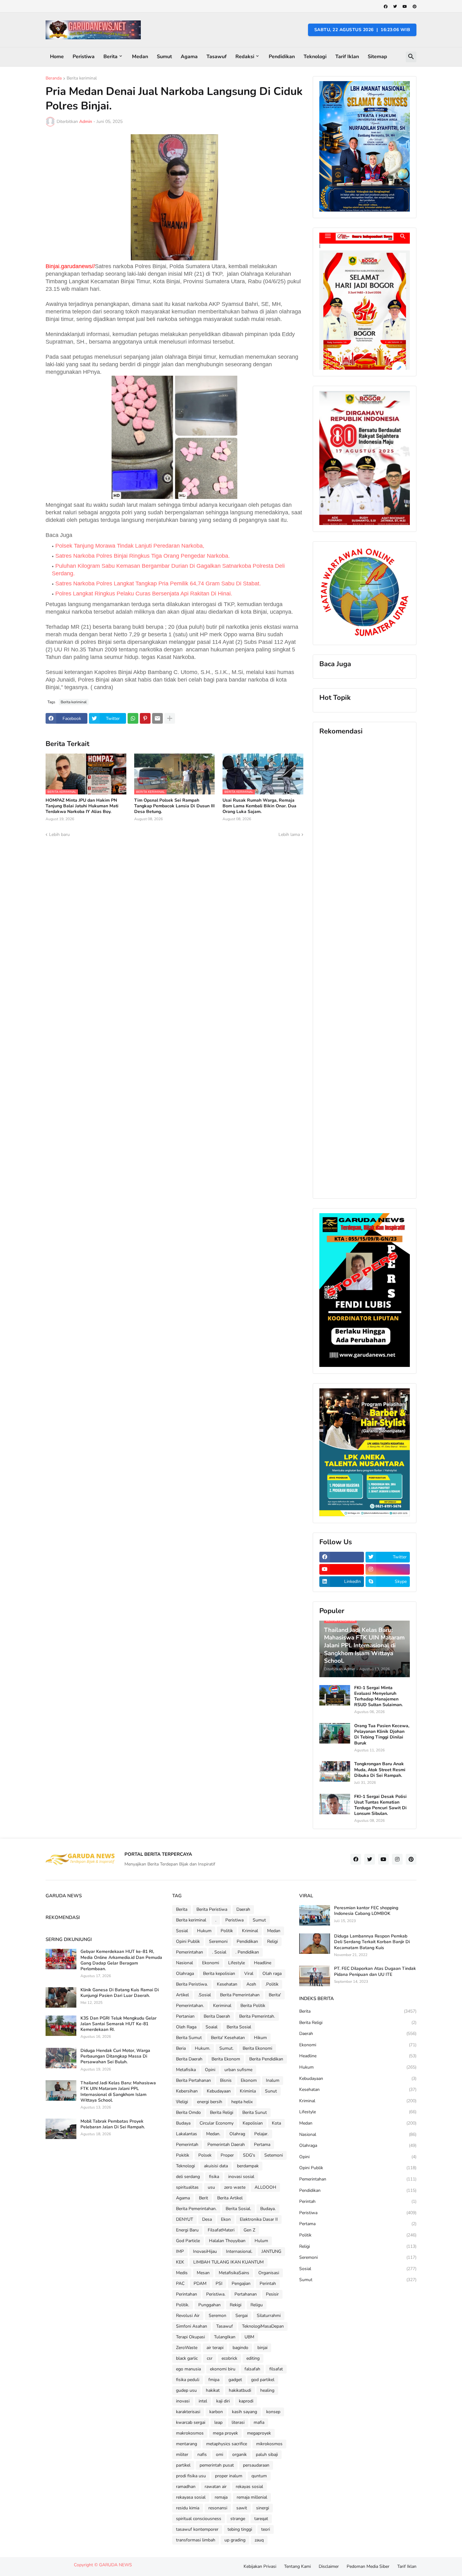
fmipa (214, 2380)
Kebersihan (187, 2091)
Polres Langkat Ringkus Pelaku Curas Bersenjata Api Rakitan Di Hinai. (144, 594)
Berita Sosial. (238, 2209)
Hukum (204, 1931)
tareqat (261, 2519)
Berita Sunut (255, 2112)
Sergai (242, 2316)
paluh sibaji (267, 2454)
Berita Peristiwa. (192, 1984)
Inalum (273, 2080)
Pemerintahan (190, 1952)
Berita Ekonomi (257, 2048)
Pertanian (185, 2016)
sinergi (263, 2508)
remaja (221, 2497)
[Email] (157, 718)
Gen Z (249, 2230)
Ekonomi (211, 1963)
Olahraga (185, 1973)
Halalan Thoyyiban (227, 2241)
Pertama (262, 2145)
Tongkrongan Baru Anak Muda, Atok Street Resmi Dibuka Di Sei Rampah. (380, 1770)
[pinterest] (415, 7)
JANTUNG (271, 2251)
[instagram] (388, 1569)
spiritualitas (187, 2187)
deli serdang (188, 2177)
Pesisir (272, 2294)
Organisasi (269, 2273)
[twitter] (395, 7)
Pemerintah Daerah (226, 2145)
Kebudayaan (219, 2091)
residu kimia (188, 2508)
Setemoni (274, 2155)
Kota (276, 2123)
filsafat (276, 2369)
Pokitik (183, 2155)
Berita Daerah (217, 2016)
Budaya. (268, 2209)
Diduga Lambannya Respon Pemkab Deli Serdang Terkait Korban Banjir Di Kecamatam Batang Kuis (372, 1942)
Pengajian (241, 2283)
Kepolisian (253, 2123)
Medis (182, 2273)
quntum (259, 2476)
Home (57, 57)
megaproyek (259, 2433)
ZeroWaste (187, 2348)
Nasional (184, 1963)
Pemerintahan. (190, 2006)
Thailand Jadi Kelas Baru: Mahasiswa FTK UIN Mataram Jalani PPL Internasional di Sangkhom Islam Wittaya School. (118, 2092)
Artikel (182, 1995)
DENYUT (184, 2219)
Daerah (243, 1909)
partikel (183, 2465)
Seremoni (218, 1941)
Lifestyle (236, 1963)
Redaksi (245, 57)
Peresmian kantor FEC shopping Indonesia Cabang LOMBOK (366, 1911)
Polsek (205, 2155)
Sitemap (377, 57)
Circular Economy (217, 2123)
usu (211, 2187)
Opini (210, 2070)
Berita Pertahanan (193, 2080)
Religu (257, 2305)
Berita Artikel (230, 2198)
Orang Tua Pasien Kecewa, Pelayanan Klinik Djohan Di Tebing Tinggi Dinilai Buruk (382, 1735)
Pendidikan (282, 57)
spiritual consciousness (199, 2519)
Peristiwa (84, 57)
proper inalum (229, 2476)
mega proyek (225, 2433)
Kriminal (250, 1931)
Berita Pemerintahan (240, 1995)
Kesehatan (227, 1984)
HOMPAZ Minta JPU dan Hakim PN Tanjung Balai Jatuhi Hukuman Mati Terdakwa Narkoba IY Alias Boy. (82, 806)
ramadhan (186, 2487)
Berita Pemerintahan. (196, 2209)
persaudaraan (256, 2465)
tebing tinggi (240, 2529)
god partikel (263, 2380)
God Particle (188, 2241)
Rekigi (236, 2305)
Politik (227, 1931)
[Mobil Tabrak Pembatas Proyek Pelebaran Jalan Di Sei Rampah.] (61, 2129)
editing (253, 2358)
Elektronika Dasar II (259, 2219)
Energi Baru (187, 2230)
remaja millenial (252, 2497)
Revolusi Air (188, 2316)
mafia (259, 2422)
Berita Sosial (239, 2027)
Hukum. (203, 2048)
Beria (181, 2048)
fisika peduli (188, 2380)
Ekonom (249, 2080)
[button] (411, 57)
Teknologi (315, 57)
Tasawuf (217, 57)
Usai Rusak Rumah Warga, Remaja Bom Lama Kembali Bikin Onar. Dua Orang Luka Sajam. (259, 806)
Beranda (54, 79)
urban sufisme (238, 2070)
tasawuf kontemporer (197, 2529)
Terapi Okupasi (190, 2337)
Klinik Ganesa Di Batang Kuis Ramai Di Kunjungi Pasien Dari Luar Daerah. (120, 1993)
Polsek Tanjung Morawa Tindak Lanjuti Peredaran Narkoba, (130, 546)
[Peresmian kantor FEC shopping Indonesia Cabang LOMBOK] (315, 1915)
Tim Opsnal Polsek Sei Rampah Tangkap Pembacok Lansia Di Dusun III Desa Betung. (174, 806)
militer (182, 2454)
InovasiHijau (205, 2251)
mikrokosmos (269, 2444)
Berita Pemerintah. (257, 2016)
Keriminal (222, 2006)
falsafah (252, 2369)
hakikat (213, 2390)
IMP (180, 2251)
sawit (242, 2508)
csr (210, 2358)
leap (218, 2422)
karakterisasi (188, 2412)
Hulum (261, 2241)
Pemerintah (187, 2145)
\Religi (182, 2102)
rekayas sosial (249, 2487)
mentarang (187, 2444)
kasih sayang (245, 2412)
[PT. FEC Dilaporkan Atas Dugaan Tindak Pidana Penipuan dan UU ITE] (315, 1976)
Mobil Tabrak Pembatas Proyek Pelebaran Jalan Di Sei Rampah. (113, 2124)
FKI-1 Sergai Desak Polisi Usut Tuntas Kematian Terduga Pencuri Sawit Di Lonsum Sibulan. (380, 1805)
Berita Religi (222, 2112)
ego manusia (188, 2369)
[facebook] (386, 7)
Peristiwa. (216, 2294)
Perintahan (187, 2294)
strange (238, 2519)
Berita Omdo (188, 2112)
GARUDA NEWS (115, 2565)
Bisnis (226, 2080)
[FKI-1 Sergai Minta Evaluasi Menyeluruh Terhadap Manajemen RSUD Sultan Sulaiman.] (335, 1695)
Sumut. (226, 2048)
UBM (249, 2337)
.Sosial (204, 1995)
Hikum (260, 2038)
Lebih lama (289, 835)
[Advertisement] (365, 967)
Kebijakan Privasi (260, 2566)
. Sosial (219, 1952)
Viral (249, 1973)
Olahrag (237, 2134)
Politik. (183, 2305)
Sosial (182, 1931)
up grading (235, 2540)
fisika (214, 2177)
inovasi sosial (241, 2177)
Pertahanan (246, 2294)
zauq (259, 2540)
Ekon (226, 2219)
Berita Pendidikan (266, 2059)
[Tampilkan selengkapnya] (170, 718)
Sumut (164, 57)
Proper (227, 2155)
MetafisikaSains (234, 2273)
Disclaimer (329, 2566)
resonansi (218, 2508)
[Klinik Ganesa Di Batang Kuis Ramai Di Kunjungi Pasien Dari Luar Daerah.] (61, 1997)
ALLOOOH (265, 2187)
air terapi (215, 2348)
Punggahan (209, 2305)
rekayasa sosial (191, 2497)
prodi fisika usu (191, 2476)
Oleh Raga (186, 2027)
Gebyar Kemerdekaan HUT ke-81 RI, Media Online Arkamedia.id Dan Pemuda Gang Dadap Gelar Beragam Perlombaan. (121, 1960)
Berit (203, 2198)
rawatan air (216, 2487)
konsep (273, 2412)
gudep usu (186, 2390)
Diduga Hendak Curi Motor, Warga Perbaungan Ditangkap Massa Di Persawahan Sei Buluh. (115, 2056)
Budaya (183, 2123)
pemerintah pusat (217, 2465)
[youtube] (405, 7)
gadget (235, 2380)
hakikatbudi (240, 2390)
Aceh (251, 1984)
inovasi (183, 2401)
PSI (219, 2283)
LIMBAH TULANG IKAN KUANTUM (228, 2262)
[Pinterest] (145, 718)
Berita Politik (253, 2006)
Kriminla (248, 2091)
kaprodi (246, 2401)
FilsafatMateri (221, 2230)
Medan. (213, 2134)
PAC (180, 2283)
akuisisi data (216, 2166)
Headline (263, 1963)
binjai (262, 2348)
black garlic (187, 2358)
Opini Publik (188, 1941)
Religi (272, 1941)
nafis (202, 2454)
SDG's (249, 2155)
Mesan (203, 2273)
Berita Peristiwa (212, 1909)
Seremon (217, 2316)
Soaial (212, 2027)
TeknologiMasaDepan (263, 2326)
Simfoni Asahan (192, 2326)
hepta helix (242, 2102)
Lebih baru (59, 835)
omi (220, 2454)
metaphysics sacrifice (227, 2444)
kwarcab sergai (191, 2422)
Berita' (275, 1995)
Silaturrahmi (269, 2316)
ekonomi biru (223, 2369)
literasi (238, 2422)
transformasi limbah (196, 2540)
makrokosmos (190, 2433)
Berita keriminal (82, 79)
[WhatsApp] (133, 718)
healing (267, 2390)
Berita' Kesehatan (228, 2038)
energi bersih (210, 2102)
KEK (180, 2262)
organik (239, 2454)
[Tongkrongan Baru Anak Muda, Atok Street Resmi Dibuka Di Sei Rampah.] (335, 1771)
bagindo (240, 2348)
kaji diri (223, 2401)
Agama (189, 57)
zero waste (235, 2187)
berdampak (248, 2166)
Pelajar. (261, 2134)
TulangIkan (225, 2337)
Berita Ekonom (226, 2059)
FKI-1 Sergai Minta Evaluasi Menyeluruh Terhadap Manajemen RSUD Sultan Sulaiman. (378, 1697)
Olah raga (272, 1973)
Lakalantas (187, 2134)
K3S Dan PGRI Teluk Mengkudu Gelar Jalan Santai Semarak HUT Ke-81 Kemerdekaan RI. (118, 2024)
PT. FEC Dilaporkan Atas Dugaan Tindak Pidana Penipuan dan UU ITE (375, 1971)
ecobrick (229, 2358)
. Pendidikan (247, 1952)
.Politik (272, 1984)
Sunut (271, 2091)
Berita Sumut (189, 2038)
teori (266, 2529)
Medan (140, 57)
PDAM (200, 2283)
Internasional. (239, 2251)
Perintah (268, 2283)
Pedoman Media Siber (368, 2566)
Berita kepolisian (219, 1973)
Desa (207, 2219)
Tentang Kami (297, 2566)
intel (203, 2401)
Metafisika (186, 2070)
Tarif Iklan (347, 57)
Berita (110, 57)
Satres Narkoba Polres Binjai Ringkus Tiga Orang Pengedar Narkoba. (143, 556)
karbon (216, 2412)
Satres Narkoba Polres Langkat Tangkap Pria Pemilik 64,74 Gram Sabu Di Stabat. (158, 583)
